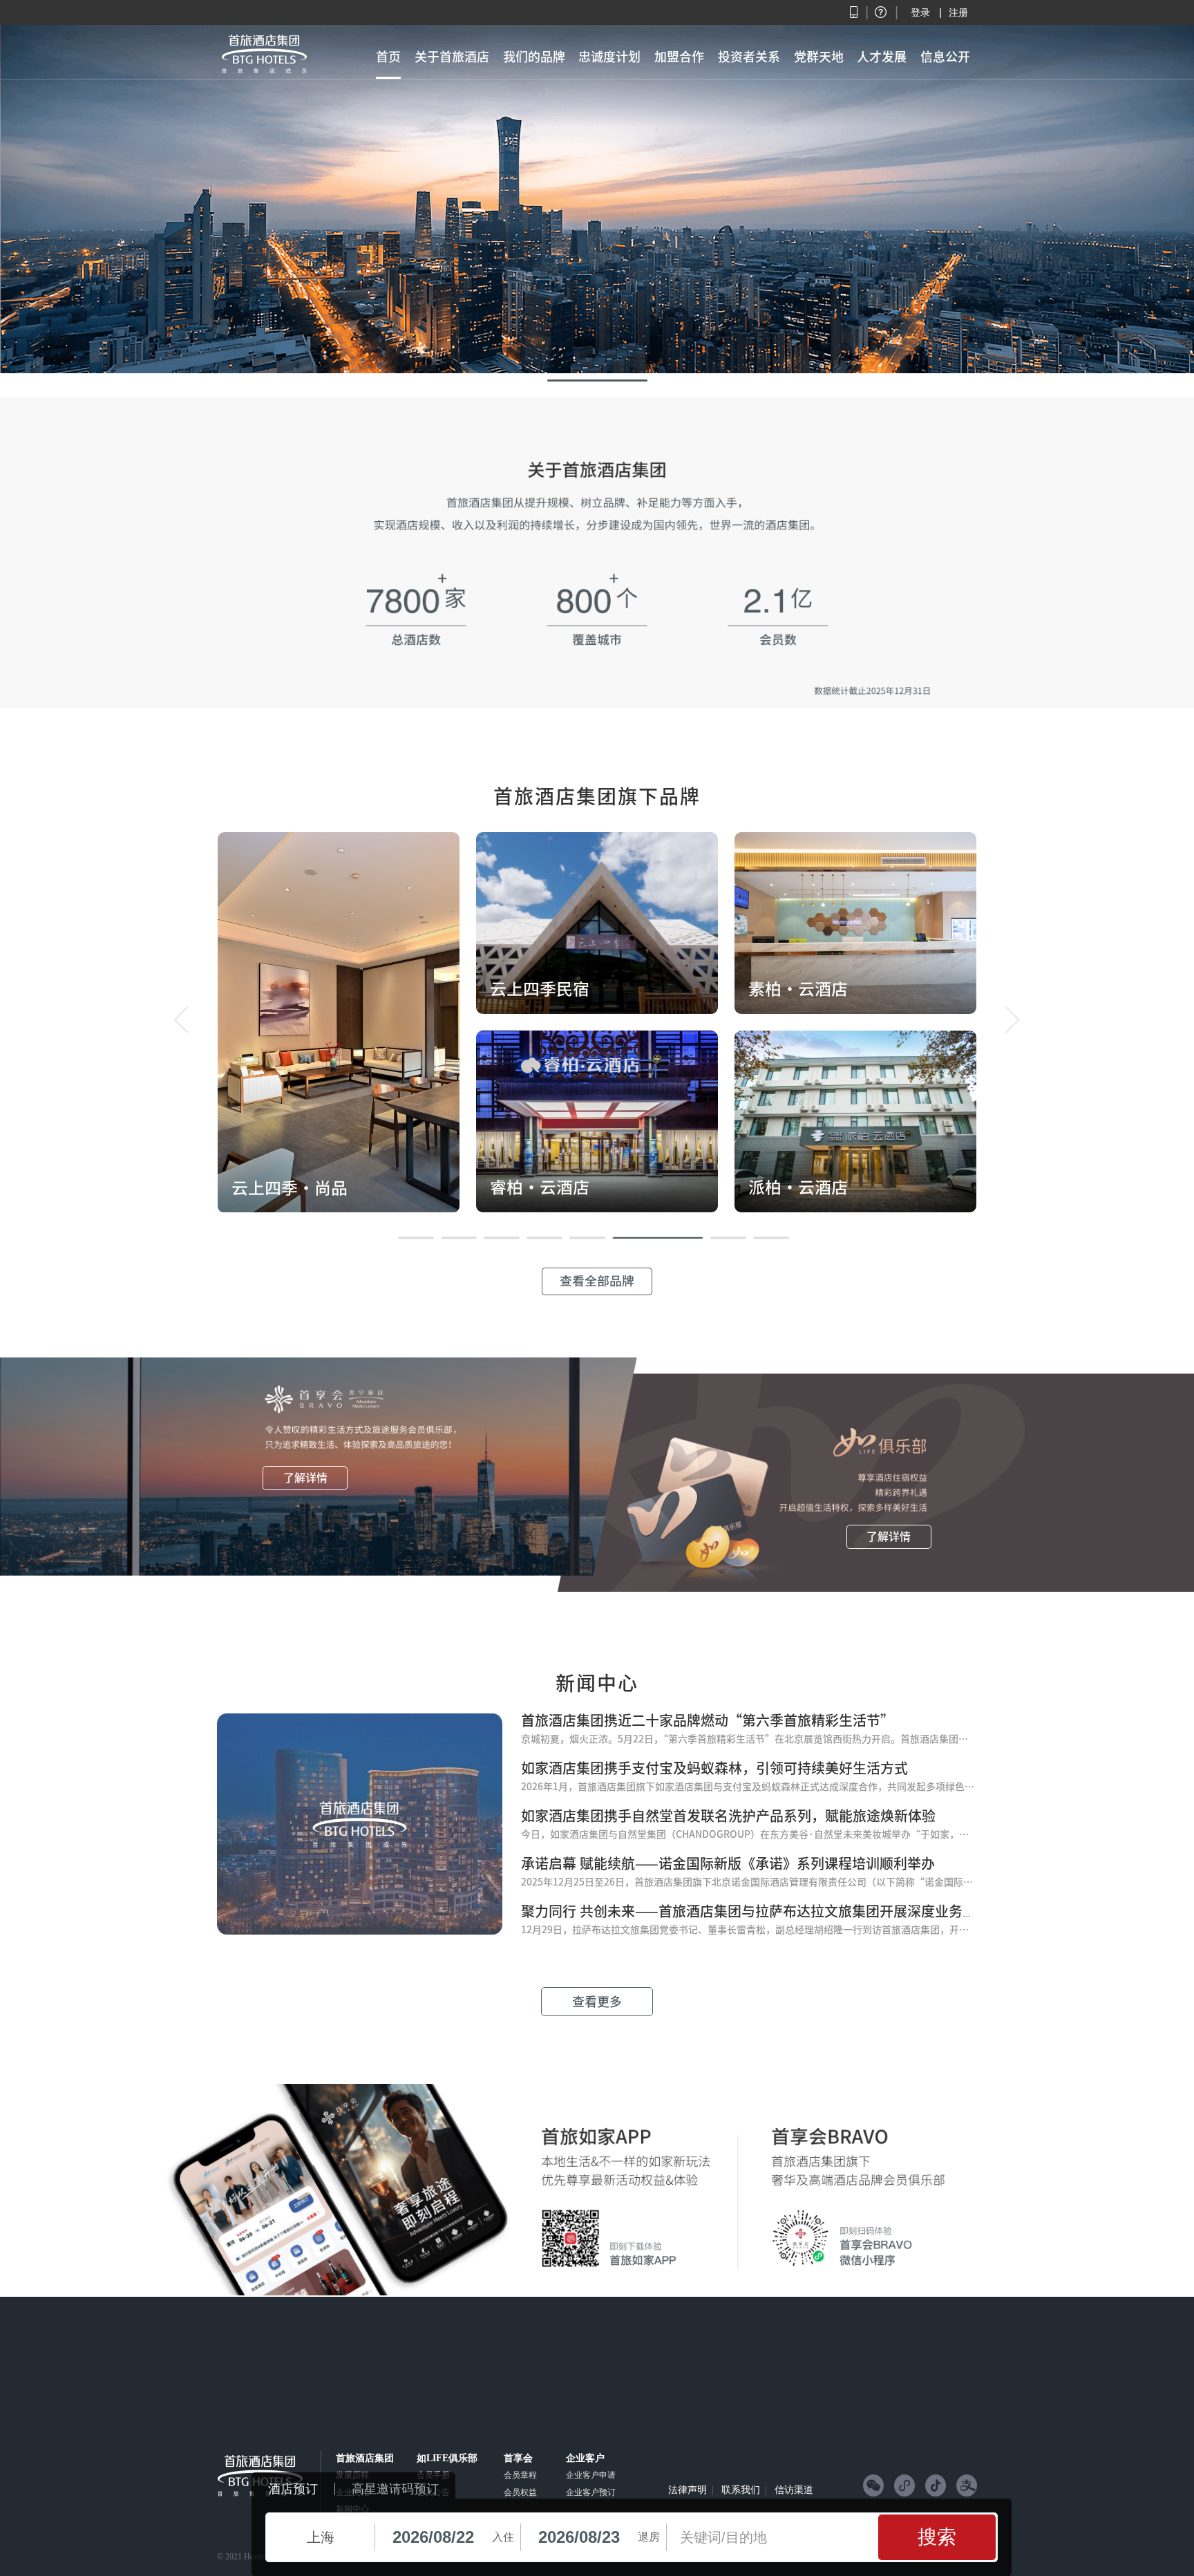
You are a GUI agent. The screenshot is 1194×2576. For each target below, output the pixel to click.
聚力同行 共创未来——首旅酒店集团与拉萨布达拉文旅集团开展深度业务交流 (756, 1911)
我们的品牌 (534, 57)
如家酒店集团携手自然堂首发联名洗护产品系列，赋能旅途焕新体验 (728, 1816)
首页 (388, 57)
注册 (958, 12)
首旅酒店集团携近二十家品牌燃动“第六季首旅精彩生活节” (708, 1720)
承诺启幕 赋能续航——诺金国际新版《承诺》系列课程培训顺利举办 (728, 1863)
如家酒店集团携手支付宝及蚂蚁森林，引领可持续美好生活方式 (714, 1768)
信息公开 (945, 57)
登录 (920, 12)
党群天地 (819, 57)
